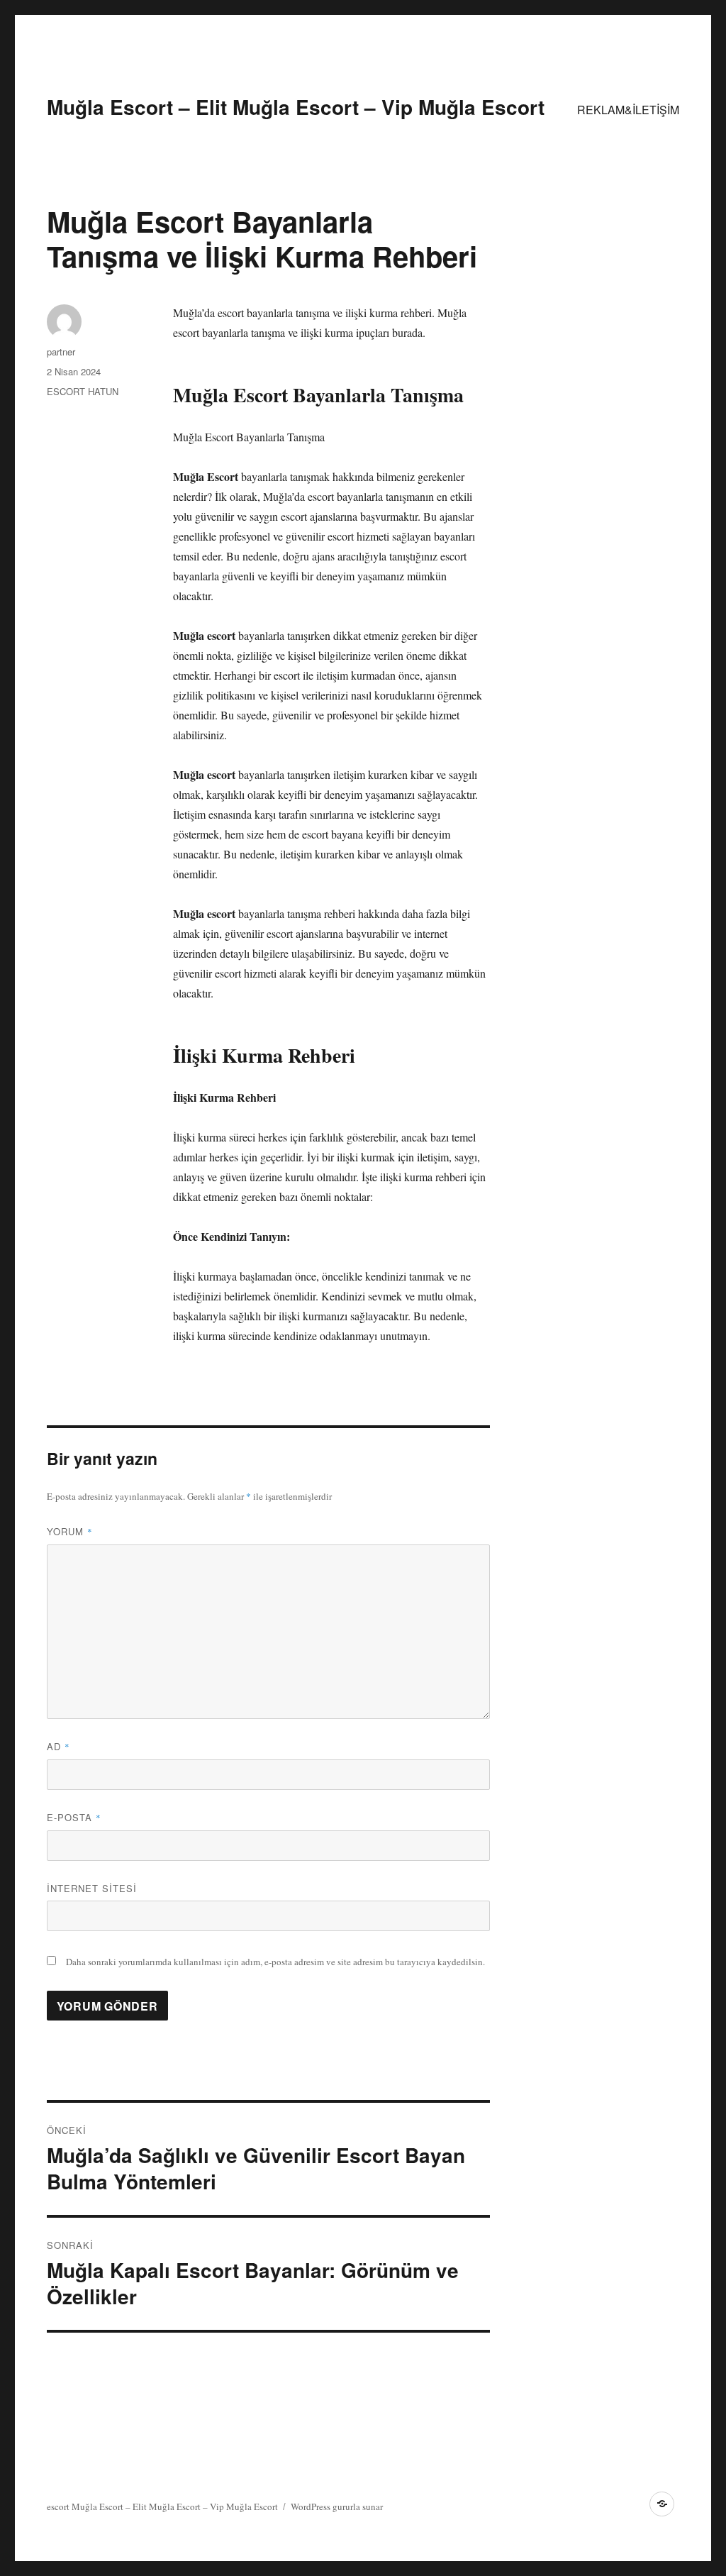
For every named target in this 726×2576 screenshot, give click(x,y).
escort (58, 2506)
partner (61, 352)
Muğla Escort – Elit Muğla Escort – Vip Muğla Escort (296, 107)
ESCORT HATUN (83, 391)
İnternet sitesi (92, 1888)
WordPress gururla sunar (337, 2506)
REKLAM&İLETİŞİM (628, 110)
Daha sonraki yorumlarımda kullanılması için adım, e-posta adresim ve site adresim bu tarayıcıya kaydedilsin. (275, 1962)
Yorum (70, 1531)
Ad (58, 1746)
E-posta (74, 1817)
